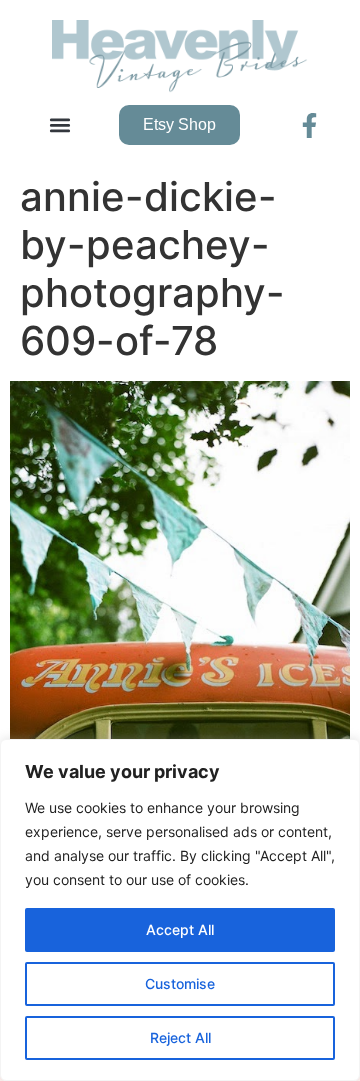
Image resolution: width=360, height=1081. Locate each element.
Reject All (180, 1037)
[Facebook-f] (309, 125)
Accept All (180, 929)
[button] (60, 125)
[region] (180, 910)
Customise (180, 983)
